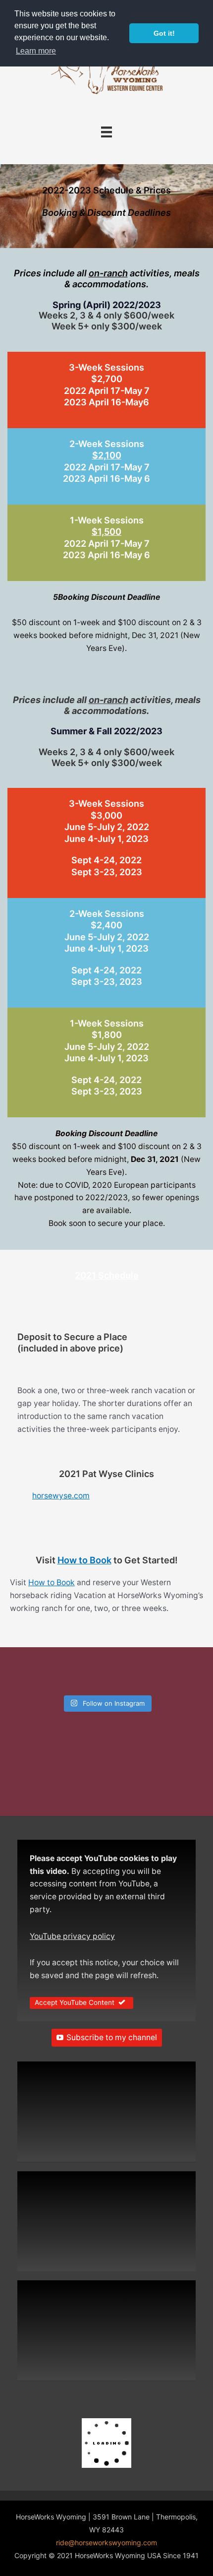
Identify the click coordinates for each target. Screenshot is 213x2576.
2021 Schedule (107, 1275)
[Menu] (106, 132)
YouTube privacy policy (72, 1936)
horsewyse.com (61, 1496)
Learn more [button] (36, 51)
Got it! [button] (164, 33)
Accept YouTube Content (75, 2002)
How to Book (84, 1560)
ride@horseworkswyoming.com (106, 2543)
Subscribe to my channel (112, 2037)
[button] (106, 2116)
